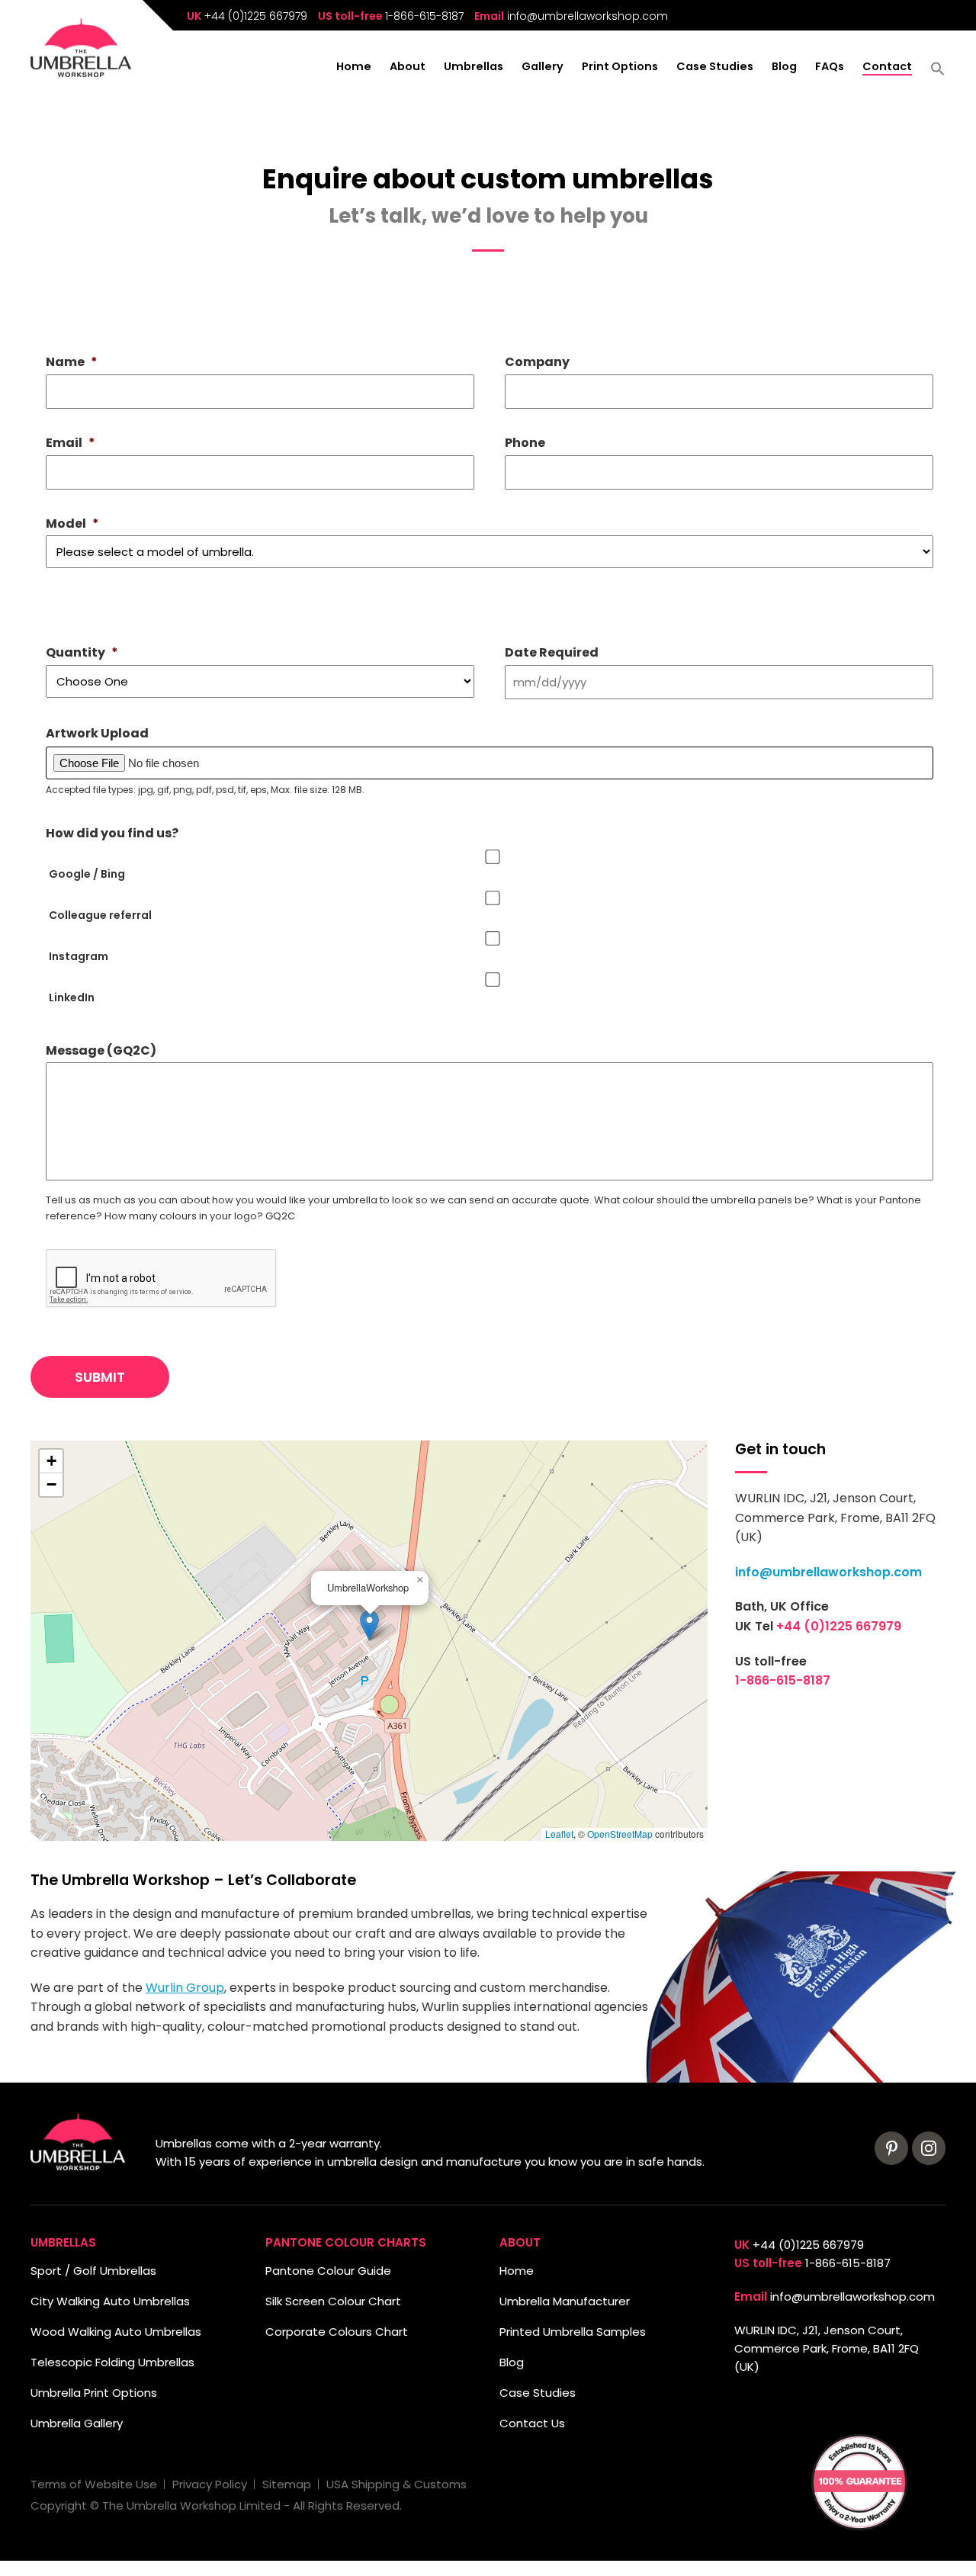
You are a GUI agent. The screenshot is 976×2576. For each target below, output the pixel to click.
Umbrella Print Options (94, 2393)
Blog (784, 67)
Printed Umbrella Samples (573, 2332)
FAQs (830, 67)
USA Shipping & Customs (396, 2484)
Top (36, 2540)
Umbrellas (474, 67)
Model (72, 524)
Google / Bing (87, 874)
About (408, 67)
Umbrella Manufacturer (565, 2301)
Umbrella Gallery (77, 2423)
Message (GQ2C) (101, 1051)
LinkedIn (72, 997)
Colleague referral (100, 915)
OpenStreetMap (620, 1834)
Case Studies (715, 67)
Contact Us (532, 2423)
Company (537, 363)
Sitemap (287, 2484)
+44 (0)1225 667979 (256, 16)
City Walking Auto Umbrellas (110, 2301)
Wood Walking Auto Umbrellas (116, 2332)
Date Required (552, 653)
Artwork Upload (97, 734)
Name (72, 363)
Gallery (543, 67)
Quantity (82, 653)
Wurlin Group (185, 1988)
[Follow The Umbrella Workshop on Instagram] (929, 2148)
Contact (887, 67)
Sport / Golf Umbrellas (93, 2271)
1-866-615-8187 (424, 16)
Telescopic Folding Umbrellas (112, 2362)
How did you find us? (112, 834)
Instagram (79, 956)
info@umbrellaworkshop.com (588, 16)
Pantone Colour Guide (328, 2271)
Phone (525, 443)
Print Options (620, 67)
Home (354, 67)
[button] (938, 74)
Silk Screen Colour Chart (333, 2301)
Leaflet (559, 1834)
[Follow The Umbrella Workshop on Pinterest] (891, 2148)
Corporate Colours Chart (337, 2332)
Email (71, 443)
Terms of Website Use (94, 2484)
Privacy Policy (210, 2484)
